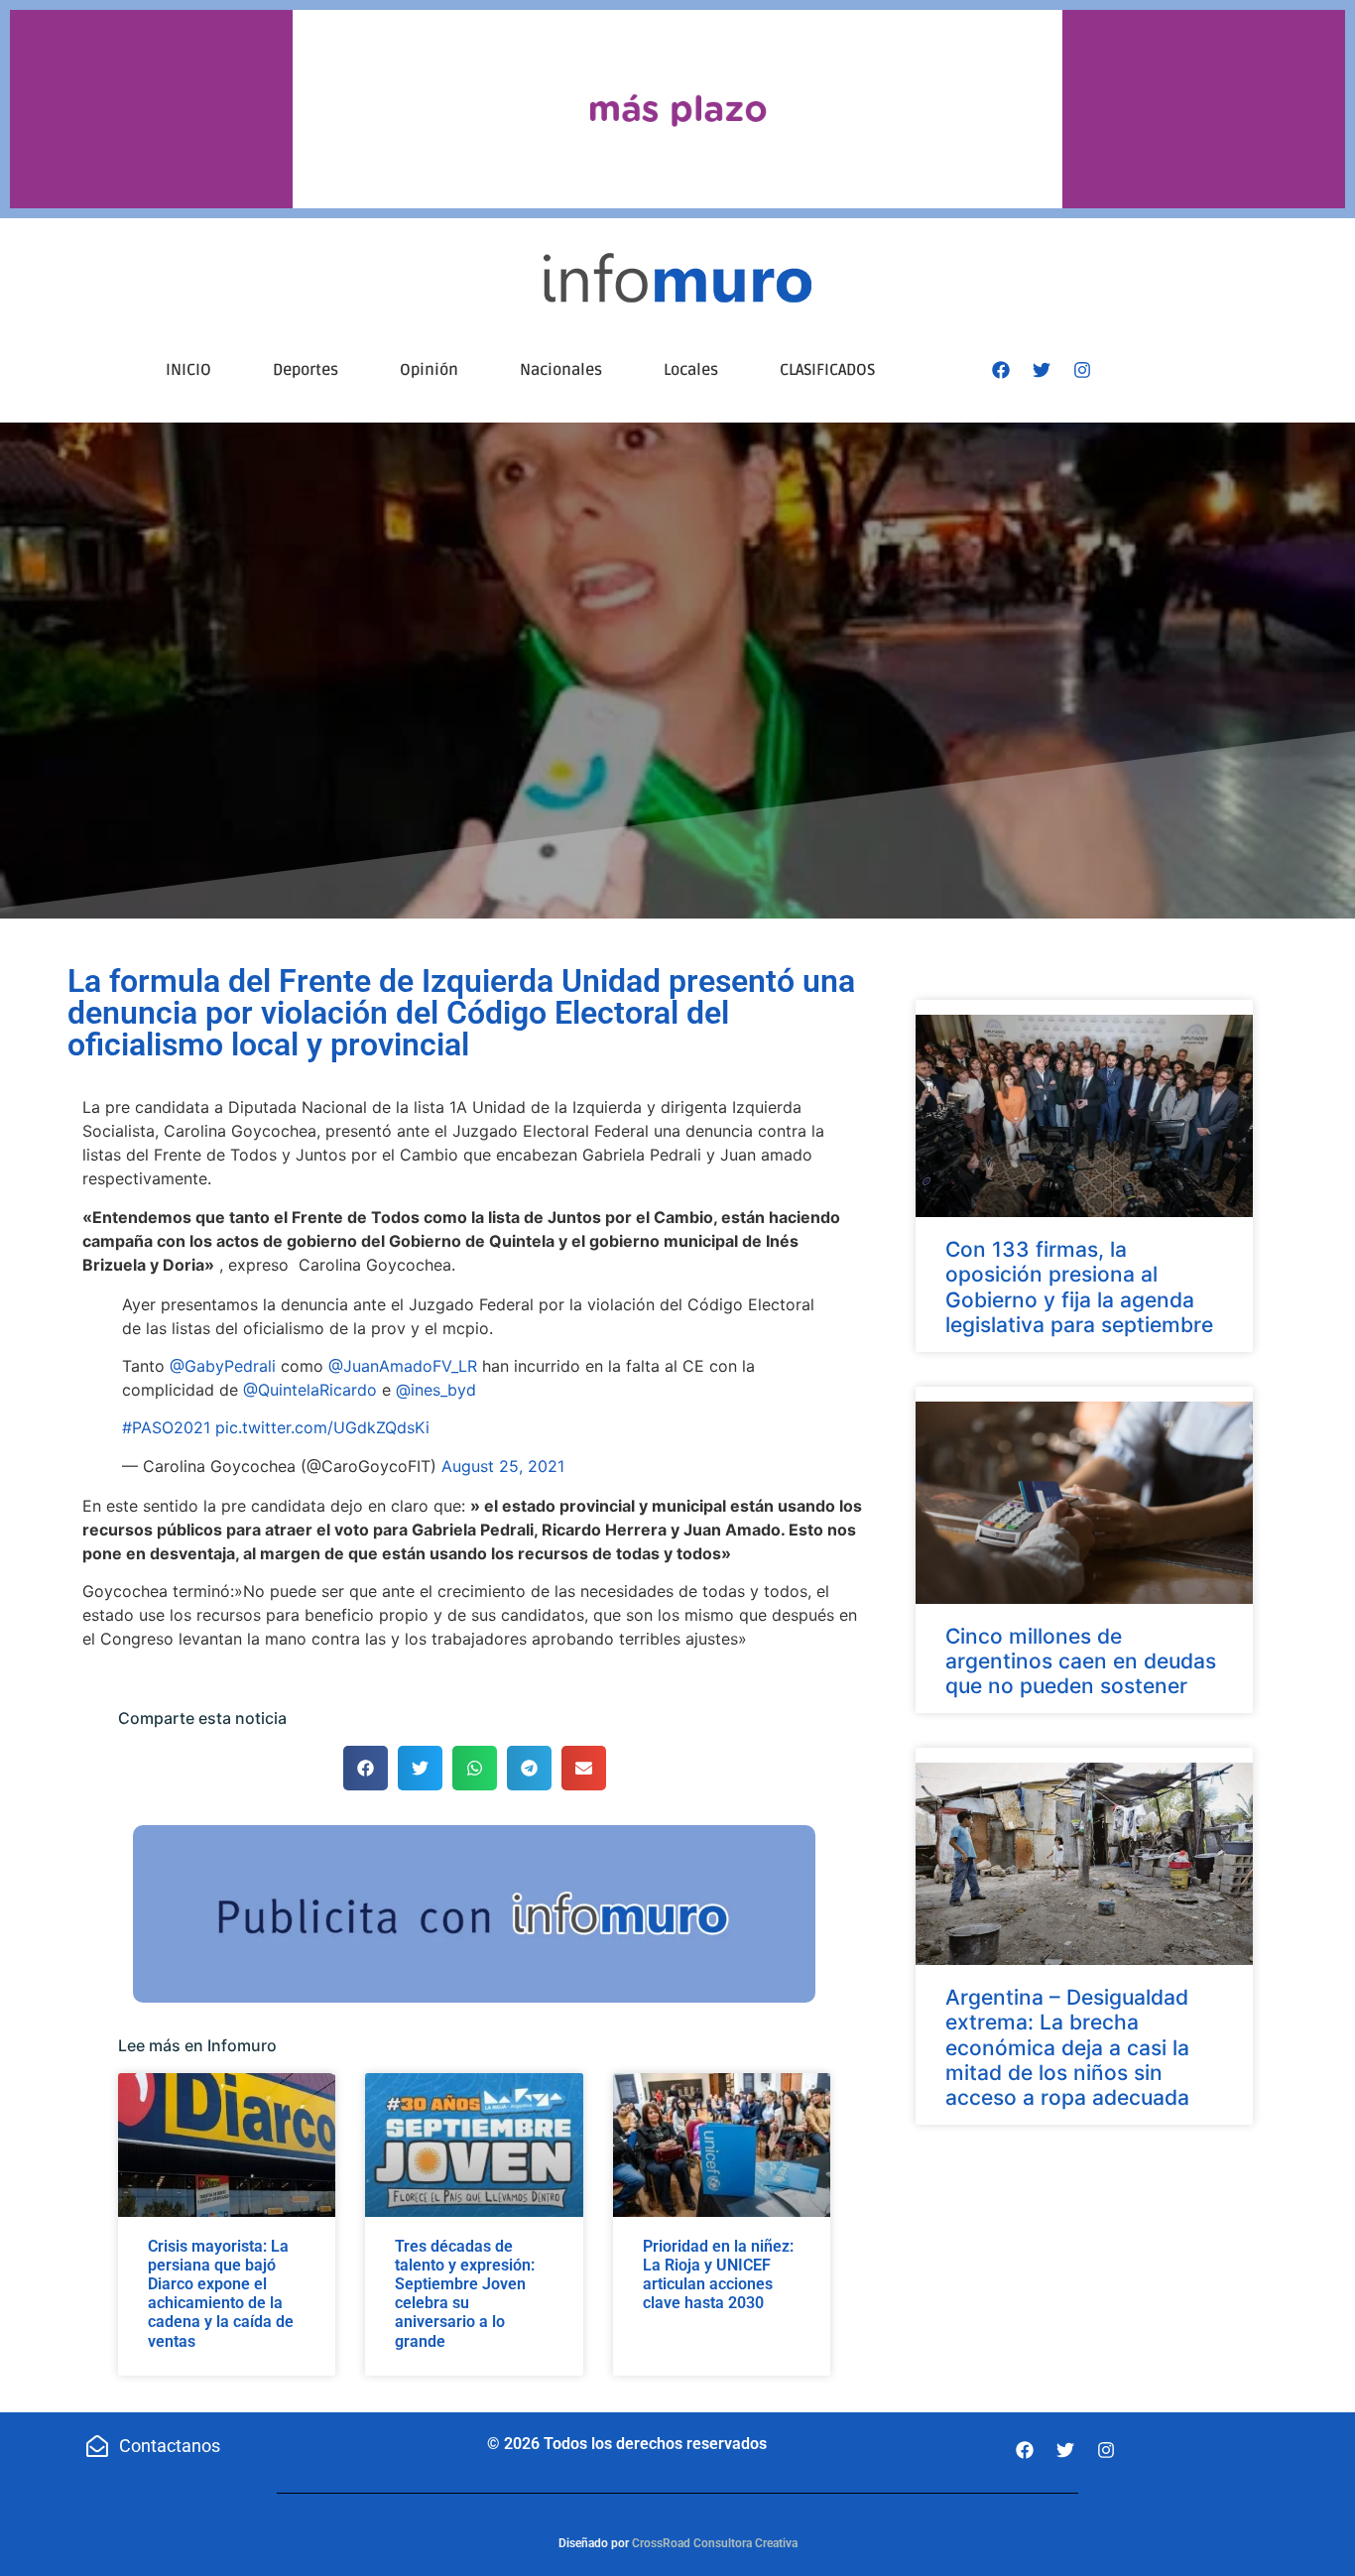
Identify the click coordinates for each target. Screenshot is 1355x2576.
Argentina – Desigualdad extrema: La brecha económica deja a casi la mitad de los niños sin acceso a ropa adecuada (1067, 2047)
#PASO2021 (166, 1427)
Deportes (306, 370)
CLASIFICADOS (827, 370)
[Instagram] (1082, 370)
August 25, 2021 (503, 1466)
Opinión (429, 370)
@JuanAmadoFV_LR (403, 1366)
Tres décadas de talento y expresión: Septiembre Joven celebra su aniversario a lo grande (465, 2294)
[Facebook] (1001, 370)
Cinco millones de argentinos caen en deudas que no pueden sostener (1081, 1661)
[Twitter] (1042, 370)
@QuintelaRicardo (310, 1390)
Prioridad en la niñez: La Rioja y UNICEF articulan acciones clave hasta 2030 (718, 2275)
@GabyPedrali (223, 1366)
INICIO (188, 370)
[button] (366, 1768)
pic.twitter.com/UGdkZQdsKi (322, 1427)
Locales (691, 370)
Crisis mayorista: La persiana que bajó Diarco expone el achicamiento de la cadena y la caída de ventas (221, 2294)
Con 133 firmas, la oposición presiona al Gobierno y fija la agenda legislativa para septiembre (1079, 1287)
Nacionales (561, 370)
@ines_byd (436, 1390)
